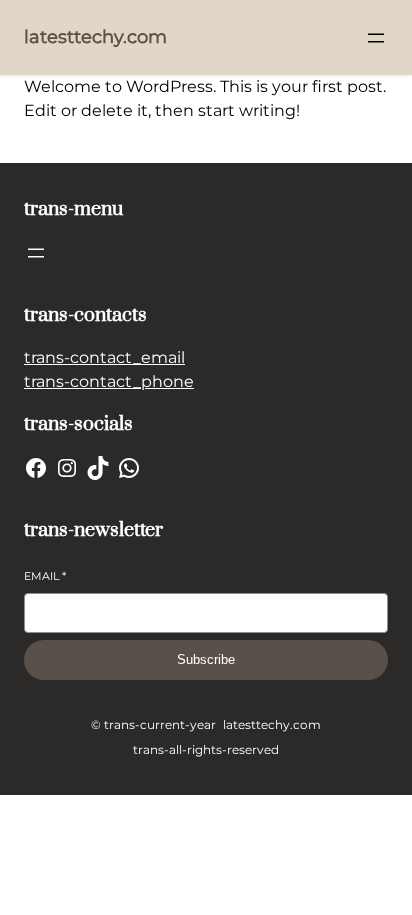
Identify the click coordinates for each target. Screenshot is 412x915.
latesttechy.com (95, 37)
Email (45, 576)
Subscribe (206, 659)
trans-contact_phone (109, 381)
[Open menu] (376, 38)
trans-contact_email (104, 357)
